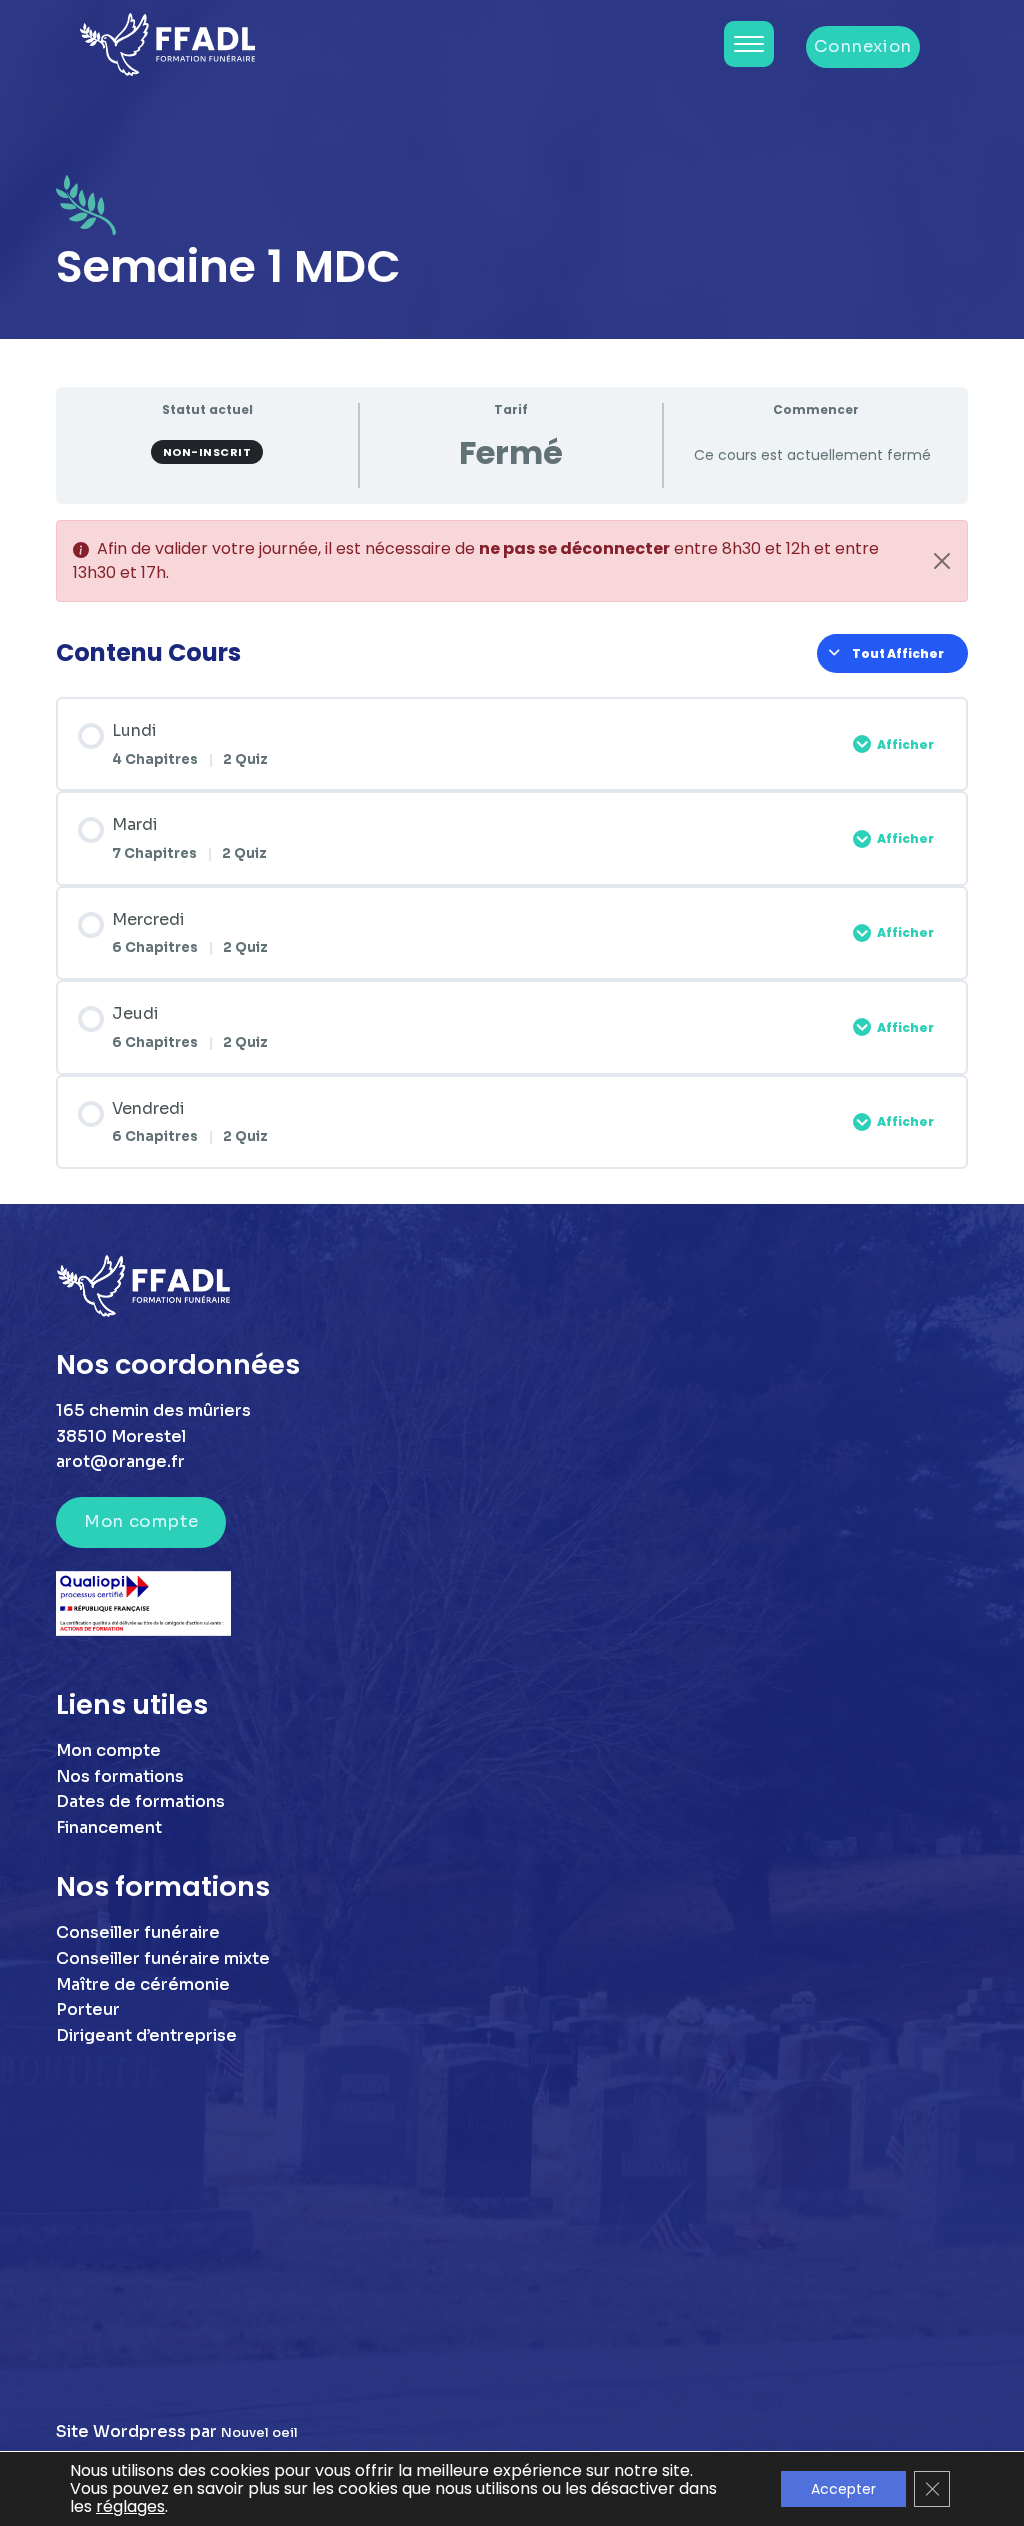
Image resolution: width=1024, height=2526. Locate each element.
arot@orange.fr (120, 1461)
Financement (109, 1827)
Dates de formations (140, 1801)
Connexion (863, 46)
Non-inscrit (207, 452)
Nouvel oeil (259, 2433)
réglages (130, 2507)
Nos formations (120, 1776)
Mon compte (141, 1521)
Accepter (843, 2489)
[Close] (942, 561)
